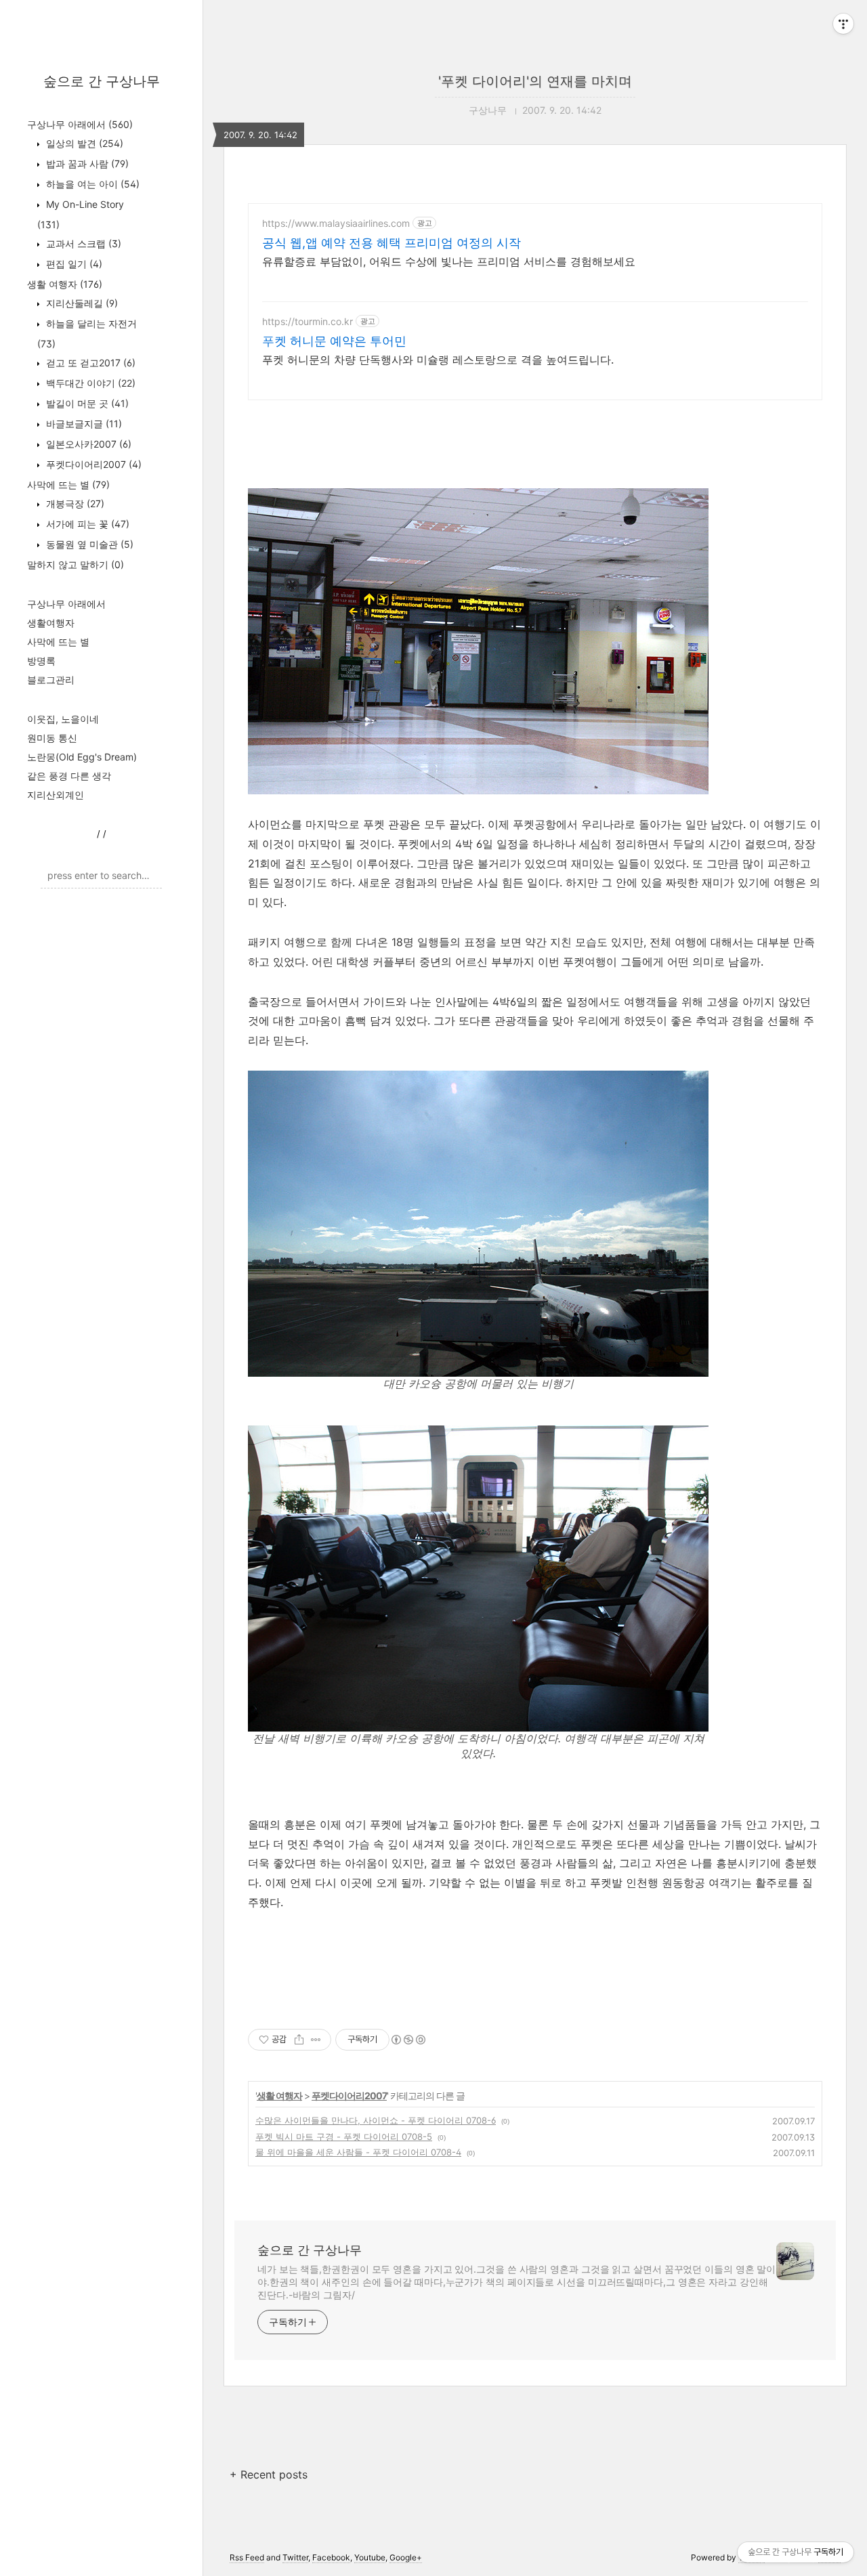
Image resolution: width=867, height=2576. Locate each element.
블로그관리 (51, 680)
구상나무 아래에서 (80, 124)
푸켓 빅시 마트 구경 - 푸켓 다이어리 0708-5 (344, 2137)
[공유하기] (299, 2040)
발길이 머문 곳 (86, 403)
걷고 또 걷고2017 (89, 363)
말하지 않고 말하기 (76, 564)
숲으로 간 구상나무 (102, 81)
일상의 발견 (83, 143)
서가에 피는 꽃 (86, 524)
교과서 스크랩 (82, 243)
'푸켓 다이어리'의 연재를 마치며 (535, 81)
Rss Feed (247, 2557)
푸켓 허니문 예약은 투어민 (334, 341)
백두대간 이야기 (89, 383)
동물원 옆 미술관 (88, 544)
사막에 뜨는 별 (68, 485)
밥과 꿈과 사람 (86, 164)
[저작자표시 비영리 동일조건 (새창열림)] (408, 2040)
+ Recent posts (269, 2474)
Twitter (295, 2557)
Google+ (406, 2557)
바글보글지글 (83, 424)
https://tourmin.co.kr (308, 321)
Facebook (331, 2557)
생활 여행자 (65, 284)
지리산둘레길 (81, 303)
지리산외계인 (56, 795)
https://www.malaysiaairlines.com (336, 223)
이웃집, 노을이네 (63, 719)
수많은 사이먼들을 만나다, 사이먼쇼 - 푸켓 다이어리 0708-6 (376, 2120)
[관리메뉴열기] (843, 24)
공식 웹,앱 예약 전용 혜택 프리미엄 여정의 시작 (392, 243)
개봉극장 (74, 503)
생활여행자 (51, 623)
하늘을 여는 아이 (91, 184)
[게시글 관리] (316, 2040)
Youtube (370, 2557)
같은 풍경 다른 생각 (69, 776)
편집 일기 (73, 264)
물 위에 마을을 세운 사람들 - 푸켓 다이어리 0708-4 (358, 2152)
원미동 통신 (52, 738)
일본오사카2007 (87, 444)
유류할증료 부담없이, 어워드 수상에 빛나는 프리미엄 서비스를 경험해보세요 (449, 261)
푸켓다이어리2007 (92, 464)
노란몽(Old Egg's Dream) (82, 757)
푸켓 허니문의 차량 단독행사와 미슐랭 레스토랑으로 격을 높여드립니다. (438, 360)
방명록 (41, 661)
